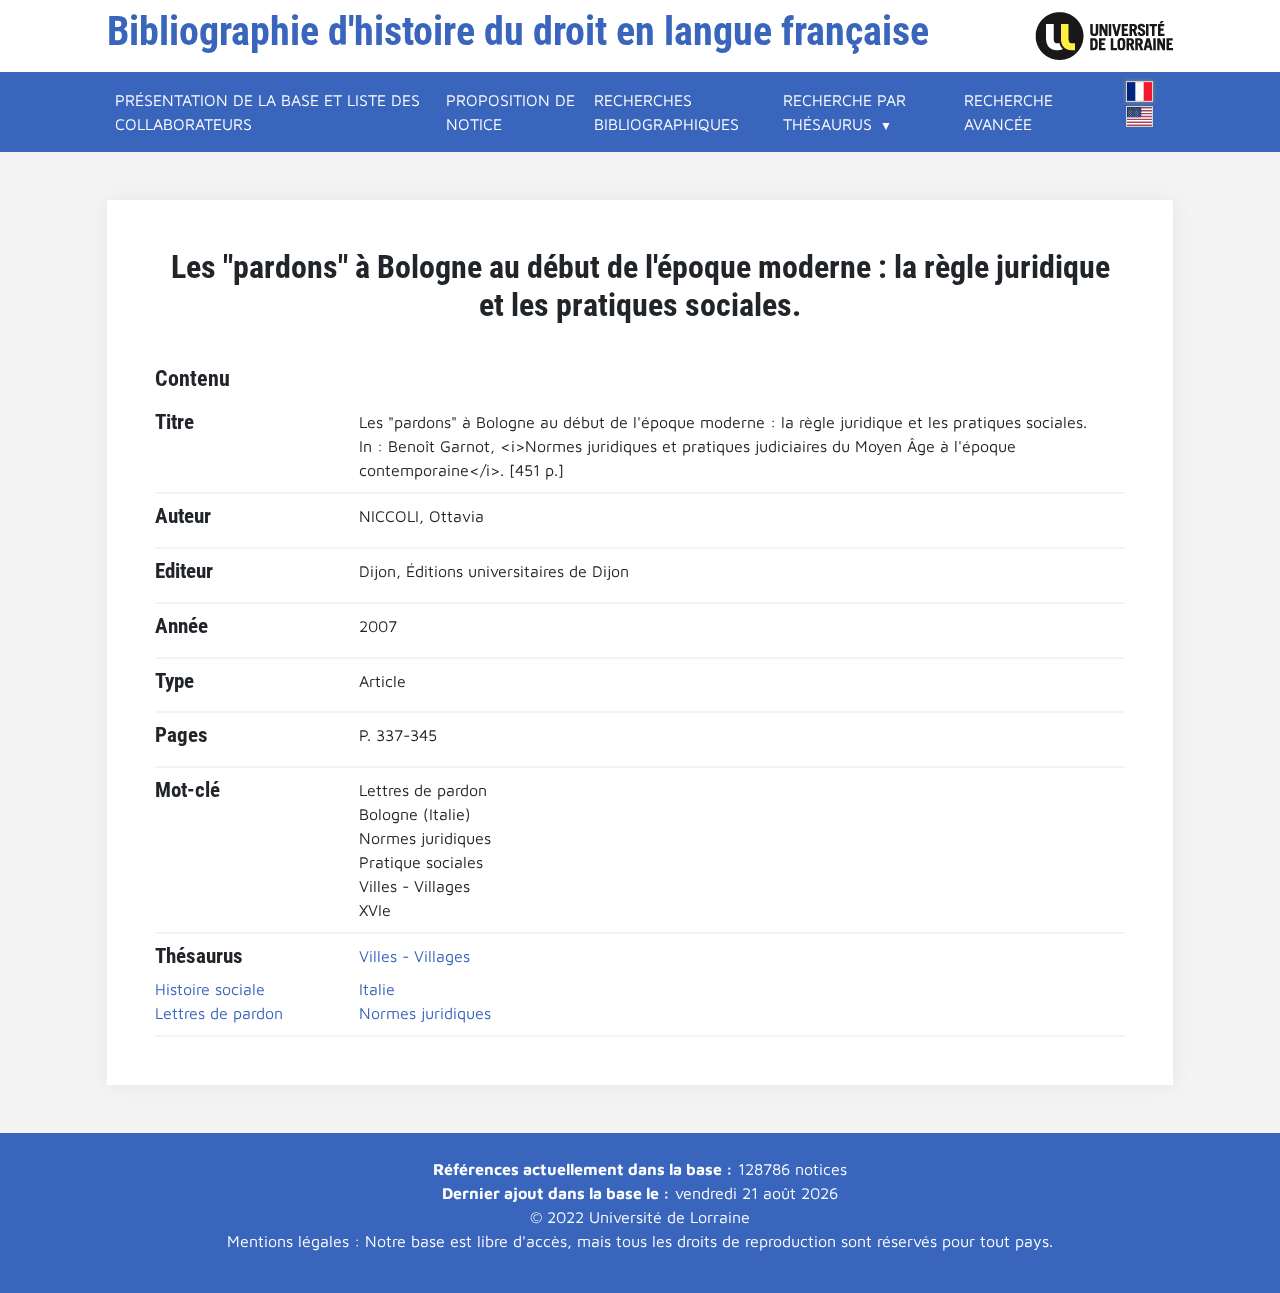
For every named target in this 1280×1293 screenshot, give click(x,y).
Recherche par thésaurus (844, 112)
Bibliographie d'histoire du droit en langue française (518, 31)
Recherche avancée (1008, 112)
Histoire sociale (210, 989)
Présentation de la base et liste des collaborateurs (267, 112)
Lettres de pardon (219, 1013)
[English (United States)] (1140, 116)
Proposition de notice (510, 112)
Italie (377, 989)
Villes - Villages (414, 956)
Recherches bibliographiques (666, 112)
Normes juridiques (425, 1013)
